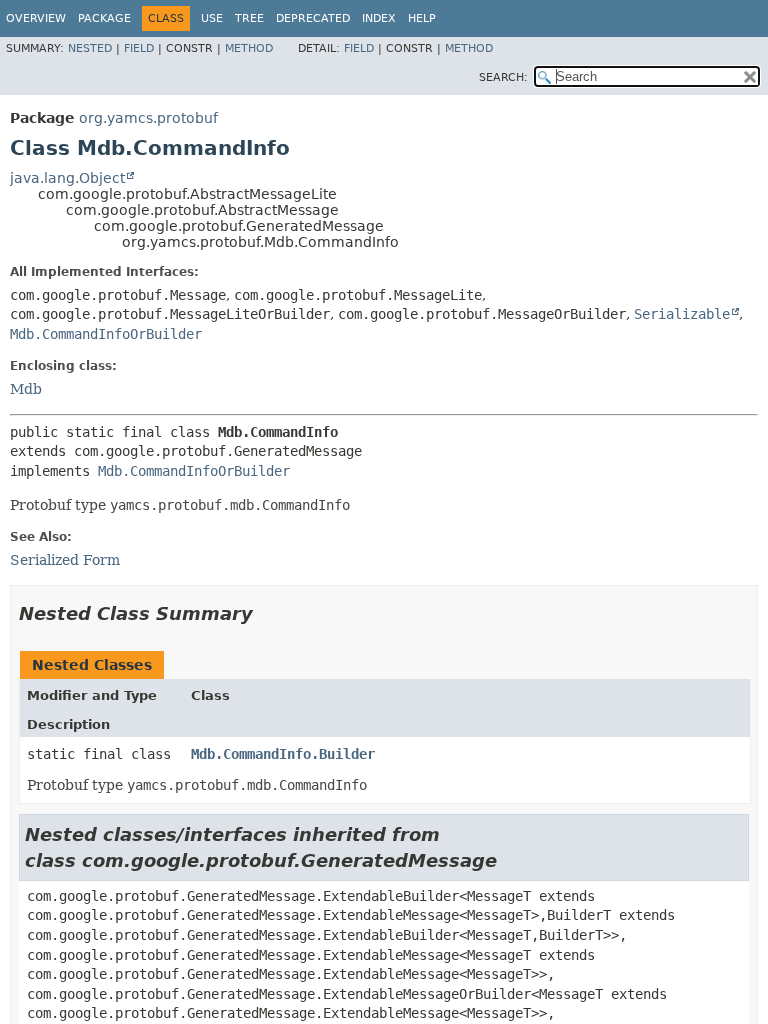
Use (212, 18)
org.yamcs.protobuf (148, 118)
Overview (36, 18)
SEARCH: (503, 77)
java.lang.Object (67, 178)
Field (139, 48)
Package (104, 18)
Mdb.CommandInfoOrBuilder (106, 334)
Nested (90, 48)
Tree (249, 18)
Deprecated (313, 18)
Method (249, 48)
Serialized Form (65, 560)
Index (379, 18)
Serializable (682, 314)
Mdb (26, 389)
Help (422, 18)
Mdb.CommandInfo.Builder (283, 754)
